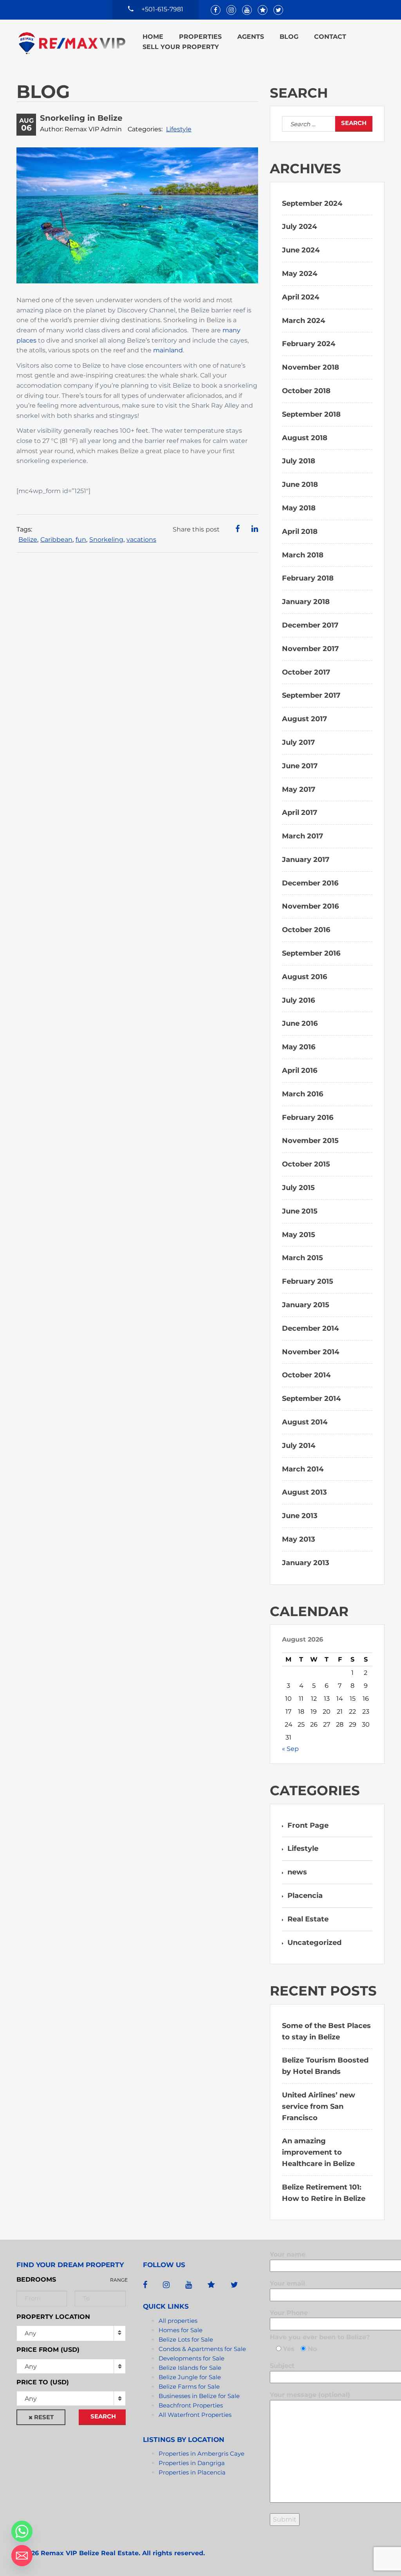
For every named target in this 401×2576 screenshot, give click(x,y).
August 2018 (305, 438)
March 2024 (303, 321)
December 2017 (310, 625)
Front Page (308, 1825)
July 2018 (299, 461)
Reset (44, 2417)
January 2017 (306, 860)
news (297, 1872)
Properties (200, 37)
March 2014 (303, 1469)
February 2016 (308, 1117)
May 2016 (299, 1047)
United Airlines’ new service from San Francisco (319, 2106)
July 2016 (298, 1000)
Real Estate (308, 1919)
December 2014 (310, 1328)
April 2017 (300, 813)
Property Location (53, 2317)
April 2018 (300, 532)
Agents (251, 37)
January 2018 (306, 602)
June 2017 (300, 766)
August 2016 (304, 977)
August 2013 (304, 1492)
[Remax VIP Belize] (72, 43)
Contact (330, 37)
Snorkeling (106, 540)
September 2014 (311, 1399)
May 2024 (300, 274)
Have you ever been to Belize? (320, 2337)
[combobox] (71, 2366)
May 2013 (299, 1539)
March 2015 (303, 1258)
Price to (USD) (43, 2382)
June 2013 (300, 1516)
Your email (287, 2283)
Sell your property (181, 47)
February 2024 (309, 344)
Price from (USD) (48, 2350)
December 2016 (310, 883)
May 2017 (299, 789)
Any (30, 2333)
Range (119, 2280)
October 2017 (306, 672)
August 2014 (305, 1422)
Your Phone (289, 2313)
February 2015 (308, 1281)
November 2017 (310, 649)
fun (81, 540)
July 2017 (298, 742)
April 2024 (301, 297)
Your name (288, 2254)
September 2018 (311, 414)
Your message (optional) (310, 2395)
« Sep (290, 1749)
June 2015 (300, 1211)
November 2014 (311, 1352)
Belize (28, 540)
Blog (289, 37)
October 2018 (306, 391)
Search (103, 2416)
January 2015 (306, 1305)
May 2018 (299, 508)
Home (153, 37)
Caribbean (56, 540)
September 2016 (311, 953)
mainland (168, 350)
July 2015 (298, 1188)
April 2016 (300, 1070)
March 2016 (303, 1094)
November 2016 (310, 906)
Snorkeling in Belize (81, 118)
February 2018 (308, 578)
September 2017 (311, 695)
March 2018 (303, 555)
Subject (282, 2366)
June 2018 (300, 484)
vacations (141, 540)
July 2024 (299, 227)
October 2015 (306, 1164)
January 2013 (306, 1563)
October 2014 (306, 1375)
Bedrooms (36, 2279)
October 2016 (306, 930)
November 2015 (310, 1141)
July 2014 (299, 1446)
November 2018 (311, 367)
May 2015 (299, 1235)
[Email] (22, 2556)
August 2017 (304, 719)
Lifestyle (179, 129)
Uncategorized (314, 1943)
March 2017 (303, 836)
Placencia (305, 1896)
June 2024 (301, 250)
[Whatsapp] (22, 2531)
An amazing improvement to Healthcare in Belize (318, 2152)
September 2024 (312, 203)
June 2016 (300, 1023)
